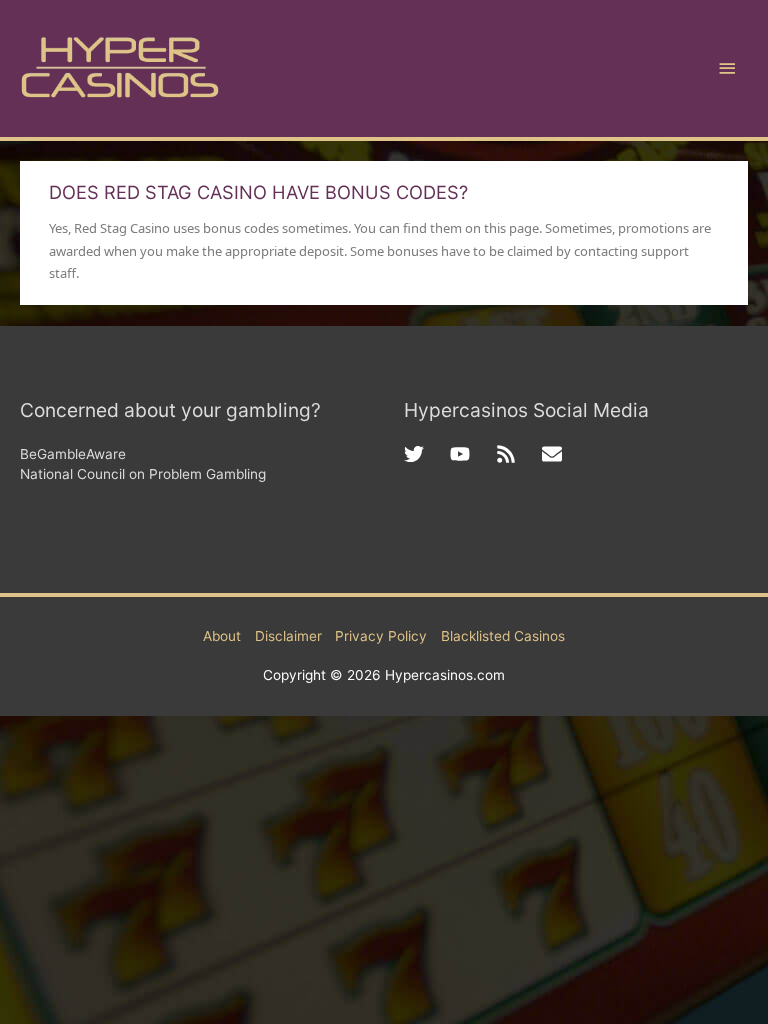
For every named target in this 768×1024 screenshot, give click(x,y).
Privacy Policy (381, 636)
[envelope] (555, 454)
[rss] (519, 454)
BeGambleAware (73, 454)
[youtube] (473, 454)
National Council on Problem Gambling (143, 474)
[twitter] (427, 454)
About (222, 636)
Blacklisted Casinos (503, 636)
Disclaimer (288, 636)
